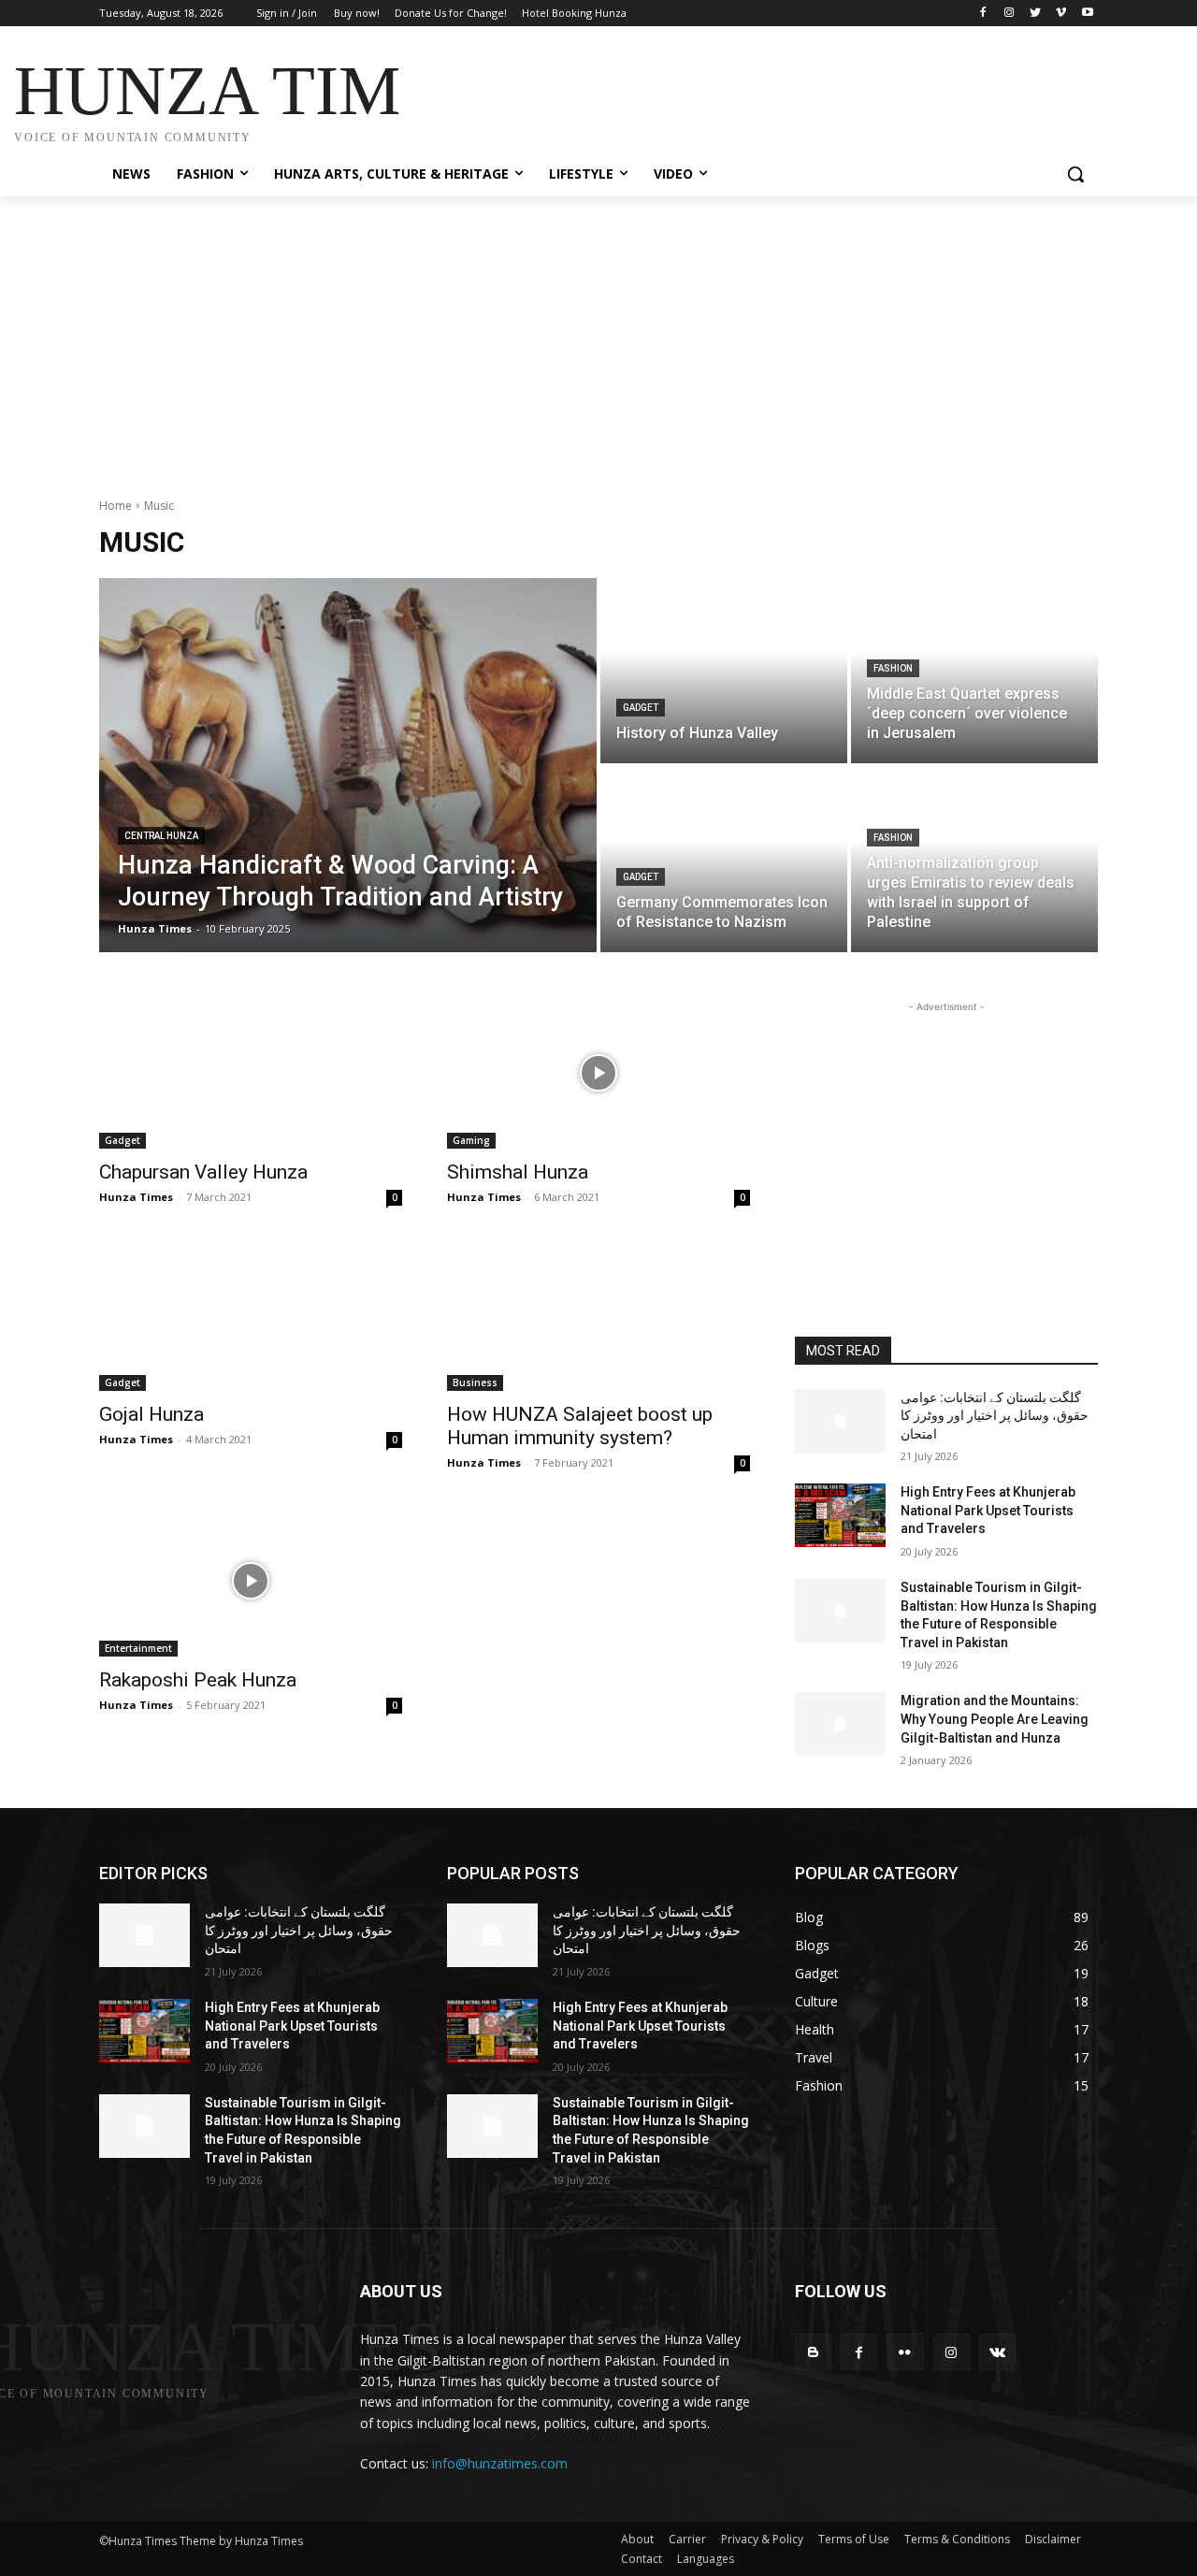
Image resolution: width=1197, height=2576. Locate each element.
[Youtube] (1087, 14)
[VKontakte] (997, 2352)
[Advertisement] (739, 95)
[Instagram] (1010, 14)
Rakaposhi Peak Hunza (198, 1680)
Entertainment (138, 1648)
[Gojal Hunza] (251, 1315)
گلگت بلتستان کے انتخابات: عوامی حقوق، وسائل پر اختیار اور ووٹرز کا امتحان (995, 1416)
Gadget (641, 708)
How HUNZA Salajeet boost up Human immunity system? (580, 1426)
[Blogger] (813, 2352)
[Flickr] (905, 2352)
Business (475, 1382)
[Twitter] (1036, 14)
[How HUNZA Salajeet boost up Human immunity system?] (598, 1315)
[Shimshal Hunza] (598, 1073)
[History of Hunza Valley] (724, 671)
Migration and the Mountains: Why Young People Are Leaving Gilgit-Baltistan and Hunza (995, 1719)
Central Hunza (161, 836)
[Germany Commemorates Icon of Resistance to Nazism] (724, 860)
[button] (1075, 174)
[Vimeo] (1061, 14)
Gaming (471, 1140)
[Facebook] (983, 14)
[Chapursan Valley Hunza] (251, 1073)
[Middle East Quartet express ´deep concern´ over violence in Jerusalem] (974, 671)
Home (115, 506)
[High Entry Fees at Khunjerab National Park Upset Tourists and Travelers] (840, 1515)
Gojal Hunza (151, 1414)
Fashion (893, 668)
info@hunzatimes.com (500, 2463)
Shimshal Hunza (518, 1172)
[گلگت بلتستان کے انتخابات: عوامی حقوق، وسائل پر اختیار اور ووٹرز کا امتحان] (840, 1421)
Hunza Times (136, 1197)
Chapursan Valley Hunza (203, 1172)
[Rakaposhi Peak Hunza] (251, 1581)
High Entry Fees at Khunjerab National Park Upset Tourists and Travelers (988, 1510)
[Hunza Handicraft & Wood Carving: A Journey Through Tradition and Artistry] (348, 765)
